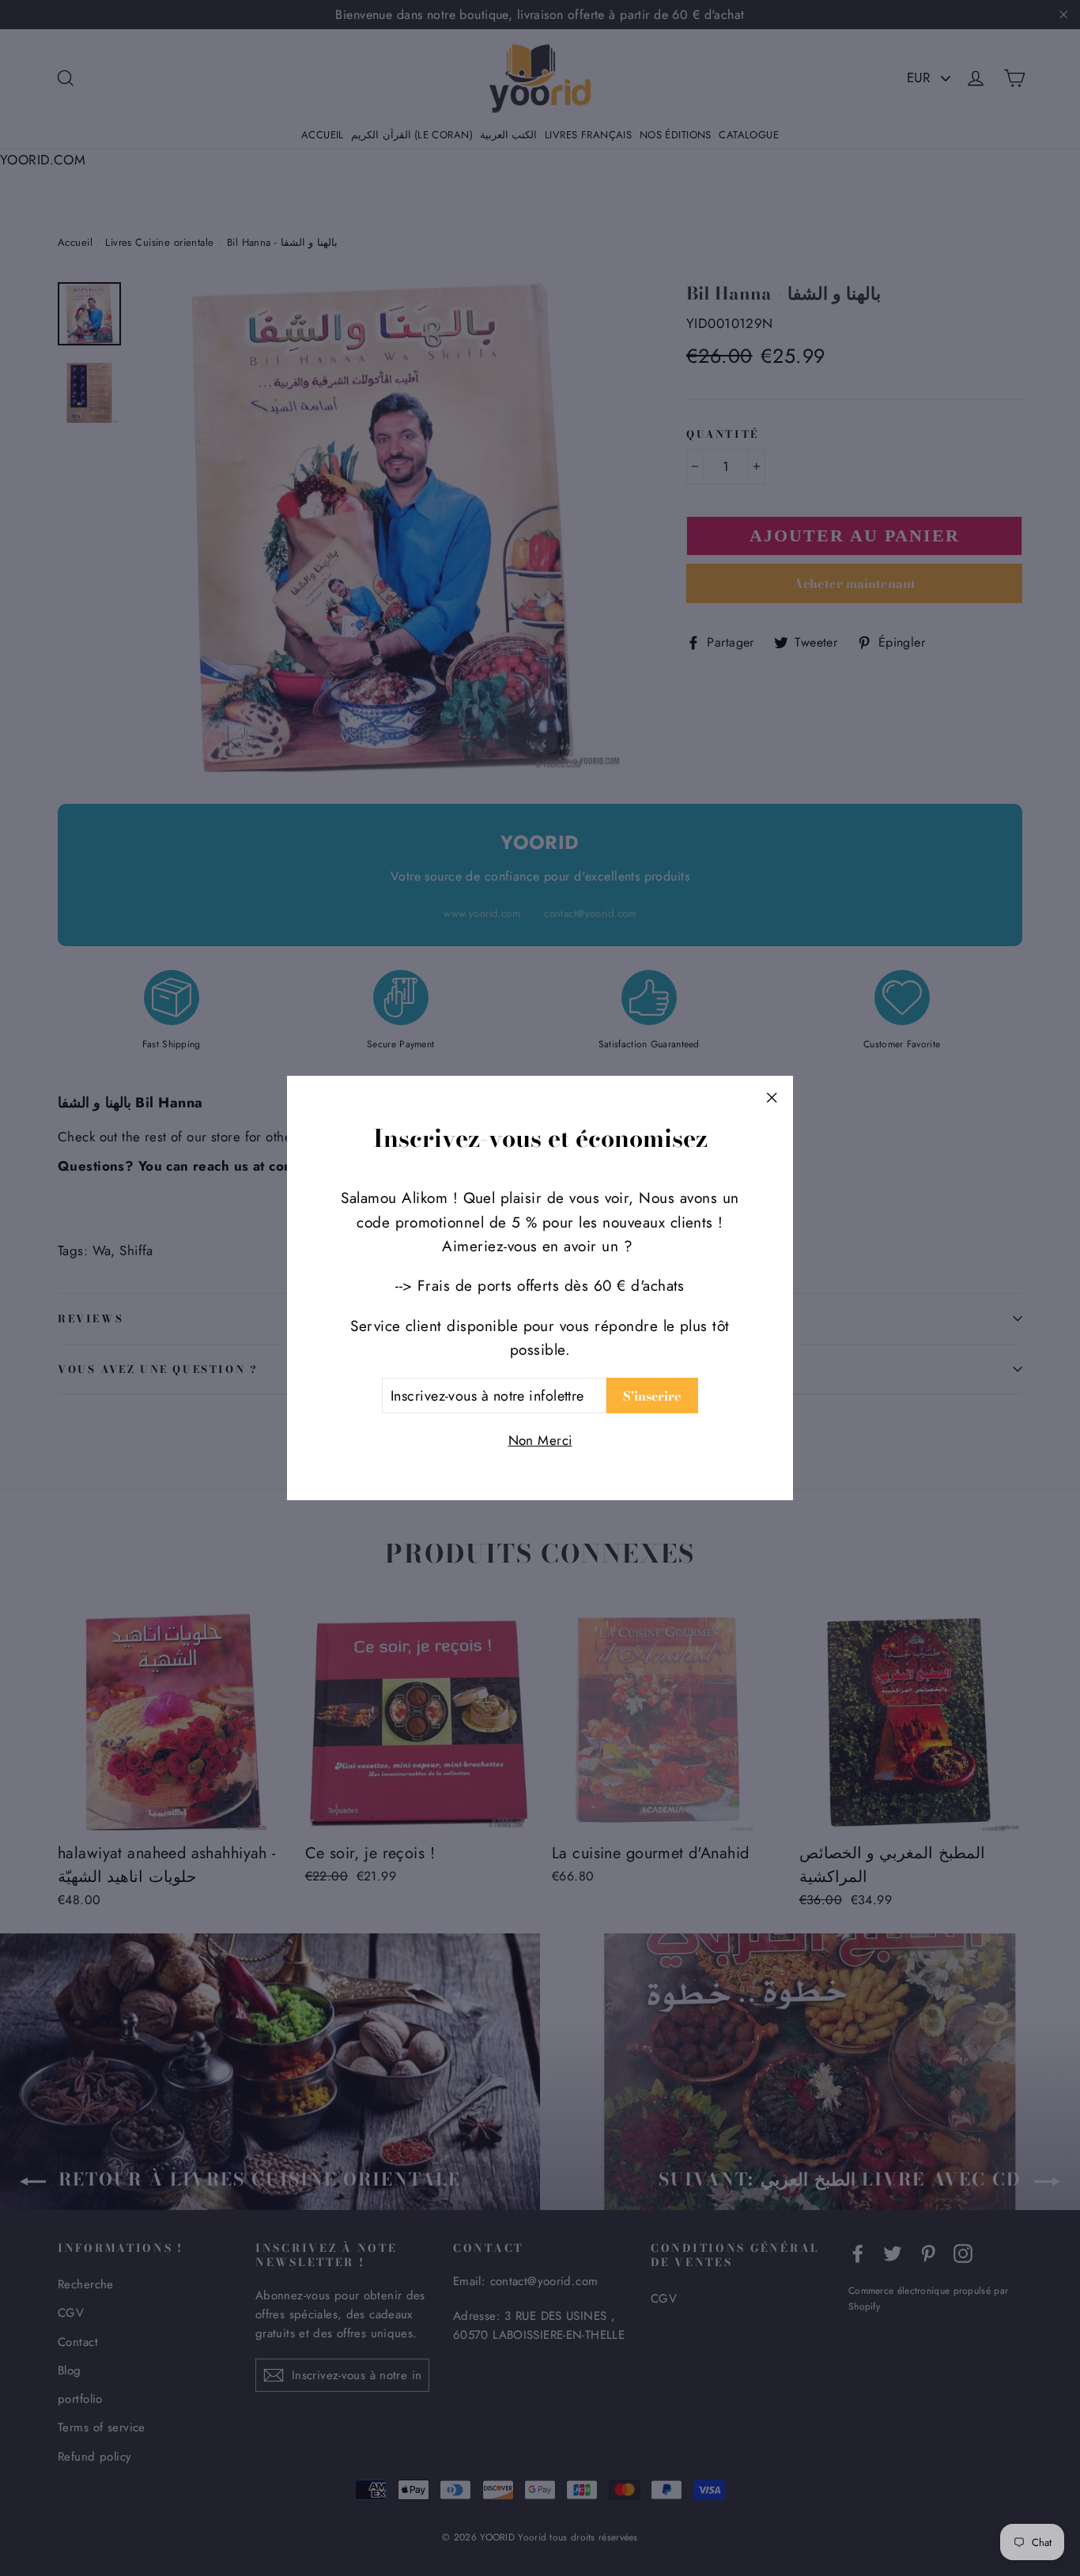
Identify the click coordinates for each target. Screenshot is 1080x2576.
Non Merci (540, 1440)
